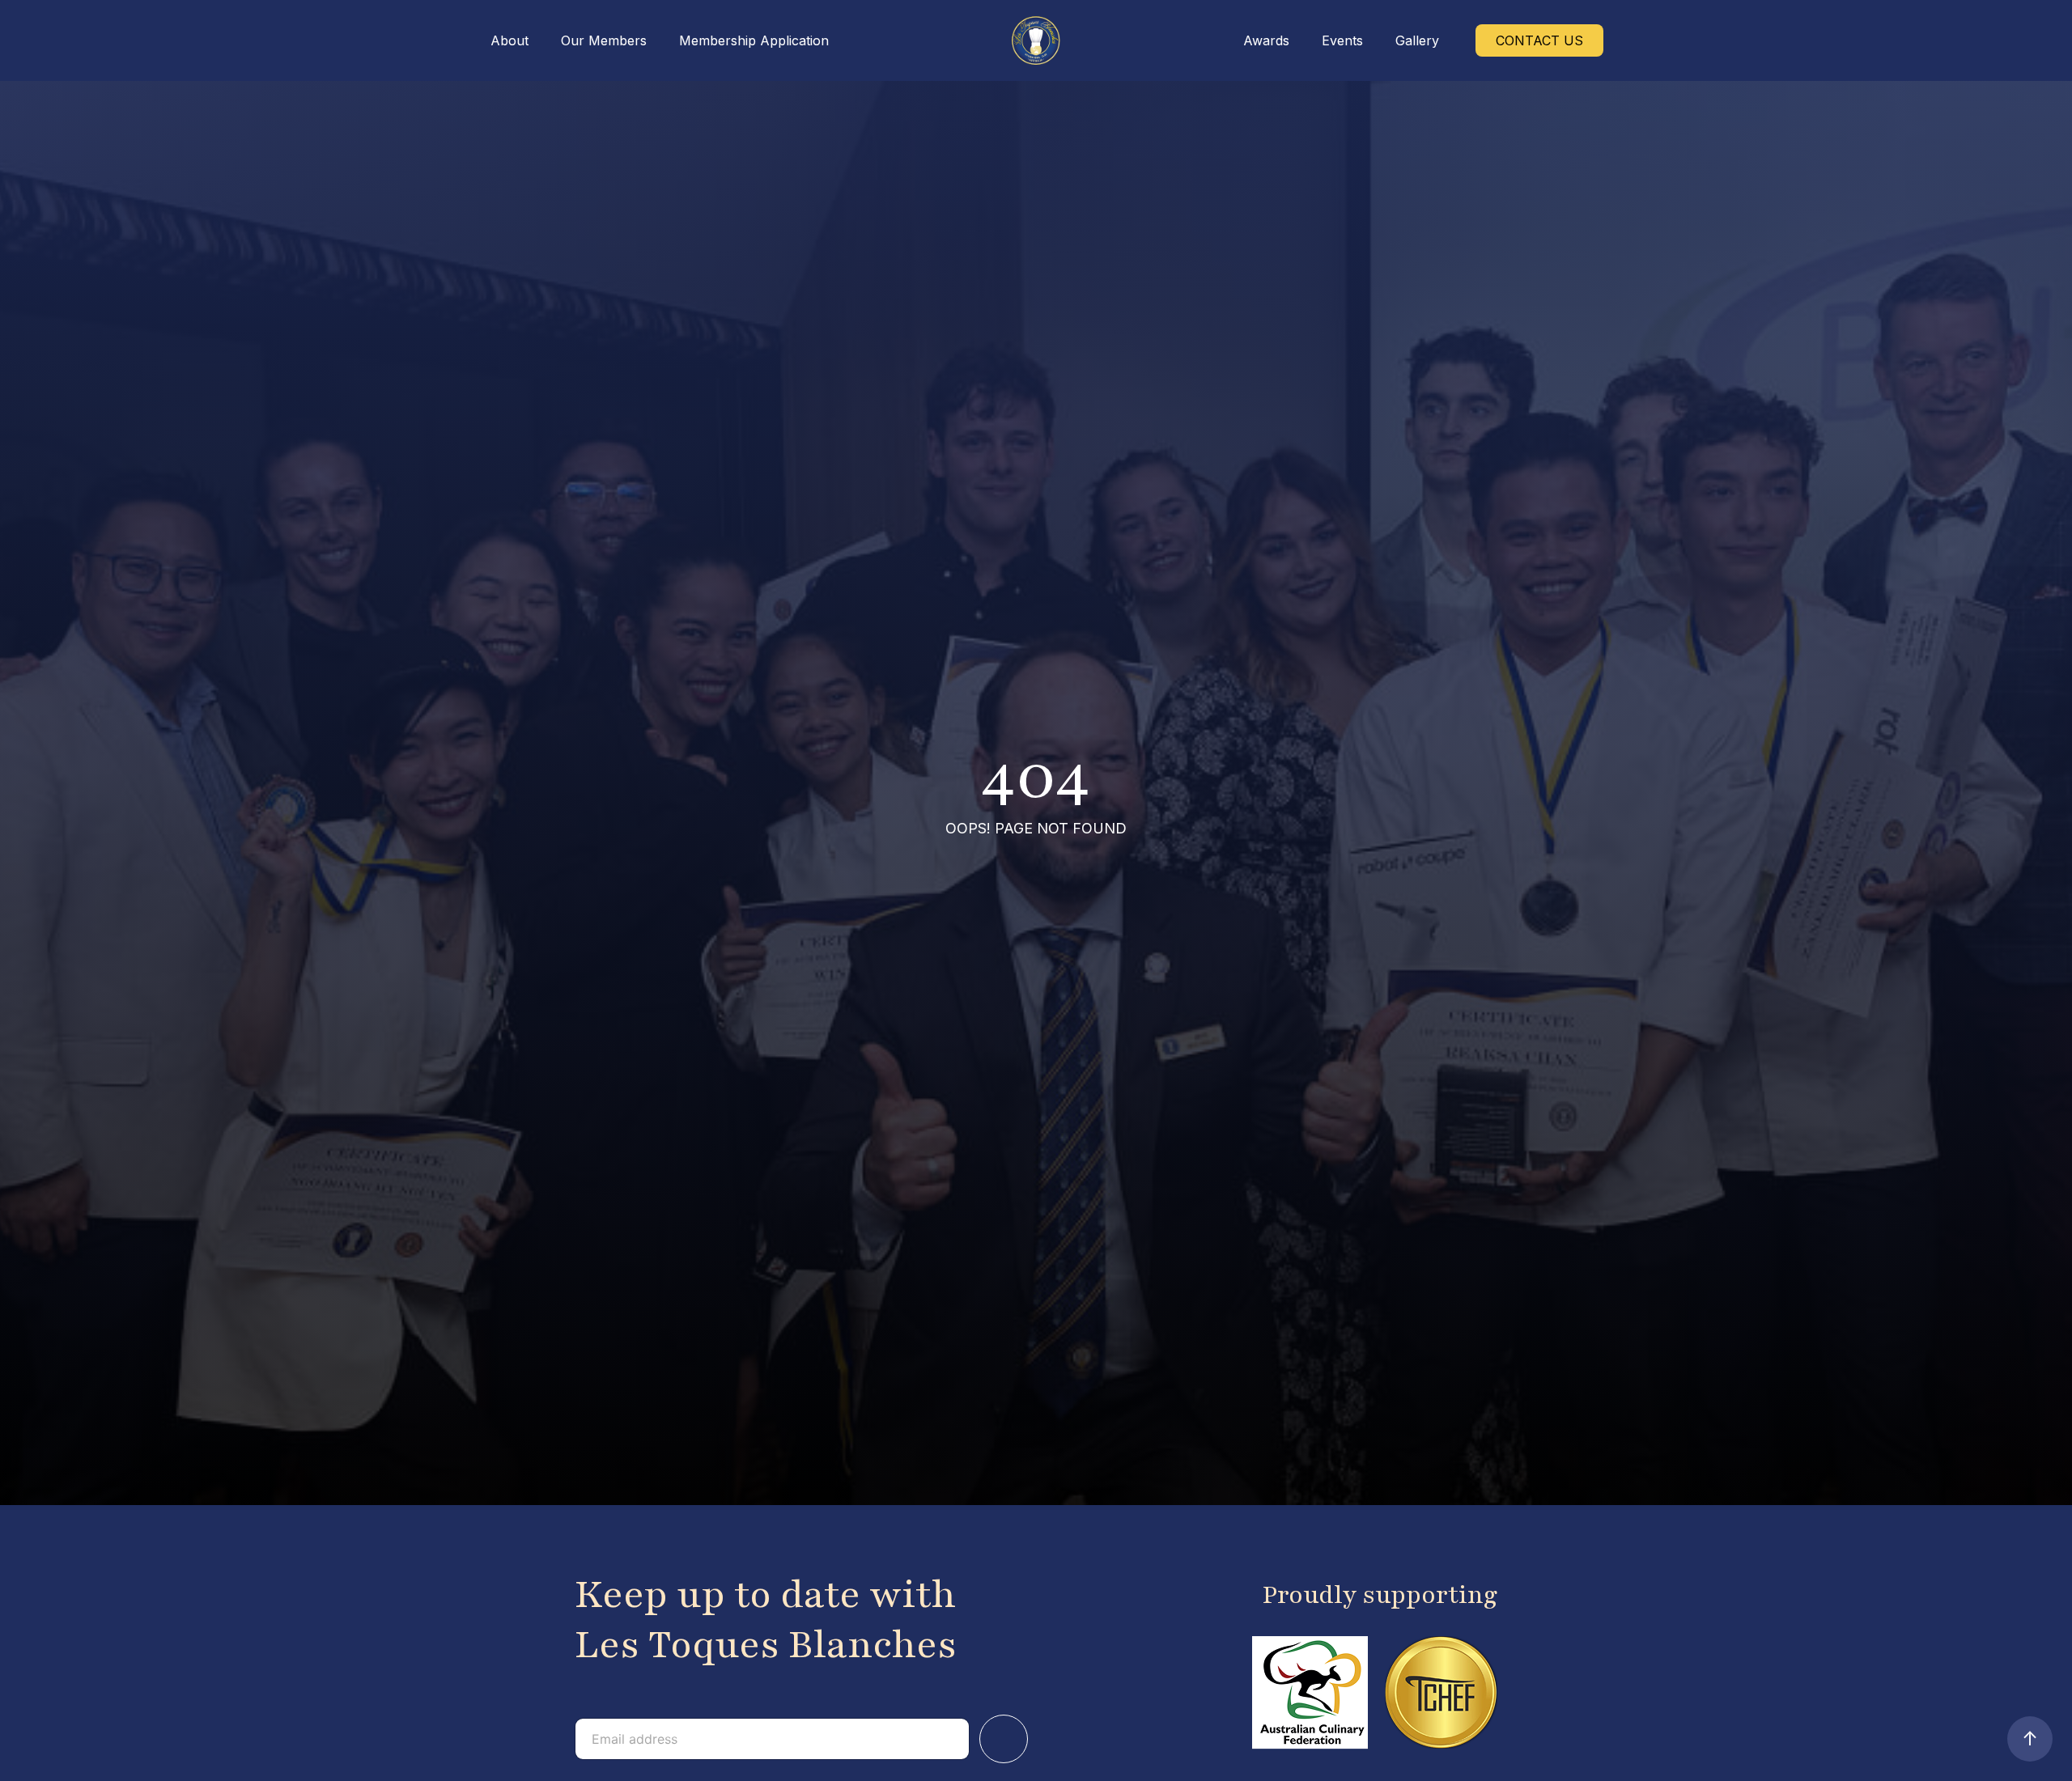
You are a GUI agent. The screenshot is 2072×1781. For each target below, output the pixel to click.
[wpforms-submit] (1004, 1739)
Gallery (1417, 40)
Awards (1266, 40)
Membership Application (754, 40)
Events (1342, 40)
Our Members (604, 40)
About (510, 40)
